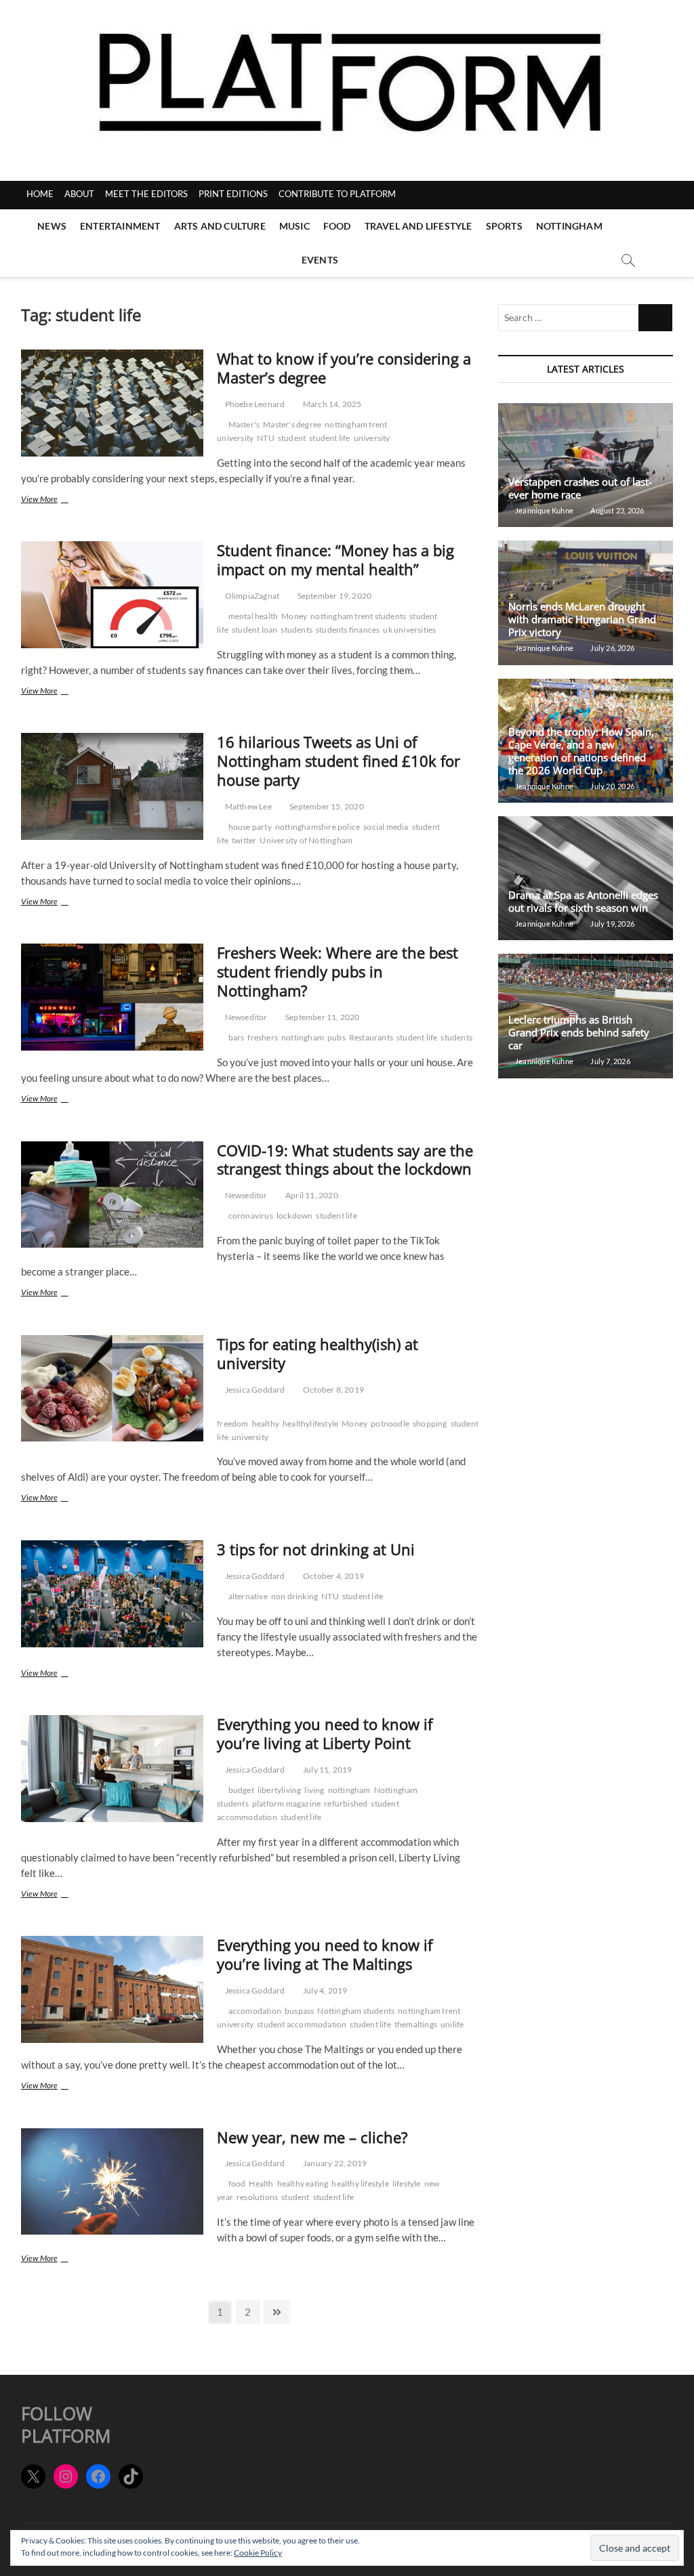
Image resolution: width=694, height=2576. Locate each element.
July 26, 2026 (612, 648)
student (292, 438)
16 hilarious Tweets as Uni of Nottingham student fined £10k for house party (339, 761)
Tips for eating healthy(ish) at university (318, 1353)
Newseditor (245, 1017)
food (237, 2183)
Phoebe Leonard (254, 404)
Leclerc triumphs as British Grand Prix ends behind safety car (579, 1032)
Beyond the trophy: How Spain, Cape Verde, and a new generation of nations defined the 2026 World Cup (581, 751)
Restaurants (371, 1037)
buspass (299, 2011)
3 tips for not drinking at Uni (316, 1549)
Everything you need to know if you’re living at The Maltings (325, 1954)
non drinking (294, 1596)
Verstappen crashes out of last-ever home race (580, 488)
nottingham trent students (358, 616)
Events (320, 260)
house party (250, 827)
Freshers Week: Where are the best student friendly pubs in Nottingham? (338, 971)
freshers (263, 1037)
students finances (348, 630)
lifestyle (407, 2183)
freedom (232, 1423)
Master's (244, 424)
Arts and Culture (220, 226)
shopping (430, 1423)
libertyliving (280, 1790)
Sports (504, 226)
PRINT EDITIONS (233, 194)
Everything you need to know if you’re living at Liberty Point (325, 1733)
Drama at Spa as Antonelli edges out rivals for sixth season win (583, 901)
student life (329, 438)
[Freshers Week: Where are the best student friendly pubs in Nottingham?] (113, 997)
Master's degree (292, 424)
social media (386, 827)
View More (58, 500)
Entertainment (120, 226)
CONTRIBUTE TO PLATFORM (337, 194)
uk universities (409, 630)
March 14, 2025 (331, 404)
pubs (336, 1037)
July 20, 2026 (612, 786)
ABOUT (79, 194)
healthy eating (303, 2183)
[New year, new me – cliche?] (113, 2182)
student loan (254, 630)
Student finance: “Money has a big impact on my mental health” (335, 559)
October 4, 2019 (333, 1576)
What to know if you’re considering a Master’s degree (344, 368)
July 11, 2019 (327, 1770)
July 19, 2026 (612, 924)
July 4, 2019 (325, 1990)
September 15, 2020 (326, 806)
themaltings (416, 2024)
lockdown (295, 1216)
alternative (248, 1596)
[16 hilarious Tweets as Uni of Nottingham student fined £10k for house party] (113, 786)
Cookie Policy (258, 2553)
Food (337, 226)
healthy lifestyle (360, 2183)
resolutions (257, 2197)
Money (294, 616)
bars (237, 1037)
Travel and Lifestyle (419, 226)
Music (294, 226)
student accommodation (302, 2024)
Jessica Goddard (254, 1390)
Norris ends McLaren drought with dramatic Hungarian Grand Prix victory (582, 619)
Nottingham (569, 226)
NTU (266, 438)
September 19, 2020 (333, 596)
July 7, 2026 (610, 1061)
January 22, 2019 (334, 2163)
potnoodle (390, 1423)
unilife (452, 2024)
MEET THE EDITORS (146, 194)
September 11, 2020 (322, 1017)
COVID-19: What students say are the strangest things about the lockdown (345, 1160)
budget (241, 1790)
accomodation (255, 2011)
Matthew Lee (247, 806)
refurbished (346, 1803)
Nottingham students (356, 2011)
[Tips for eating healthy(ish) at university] (113, 1389)
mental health (253, 616)
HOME (40, 194)
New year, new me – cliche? (312, 2137)
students (297, 630)
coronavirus (251, 1216)
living (314, 1790)
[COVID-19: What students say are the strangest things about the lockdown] (113, 1195)
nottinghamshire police (318, 827)
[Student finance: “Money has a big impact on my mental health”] (113, 595)
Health (261, 2183)
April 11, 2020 (311, 1195)
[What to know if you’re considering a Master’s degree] (113, 403)
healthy (266, 1423)
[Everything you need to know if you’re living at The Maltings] (113, 1989)
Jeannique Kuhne (544, 510)
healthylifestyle (310, 1423)
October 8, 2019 (333, 1390)
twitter (244, 840)
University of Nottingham (306, 840)
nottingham (303, 1037)
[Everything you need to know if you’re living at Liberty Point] (113, 1769)
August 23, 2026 (616, 510)
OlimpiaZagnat (251, 596)
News (52, 226)
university (372, 438)
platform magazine (286, 1803)
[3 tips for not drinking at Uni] (113, 1594)
